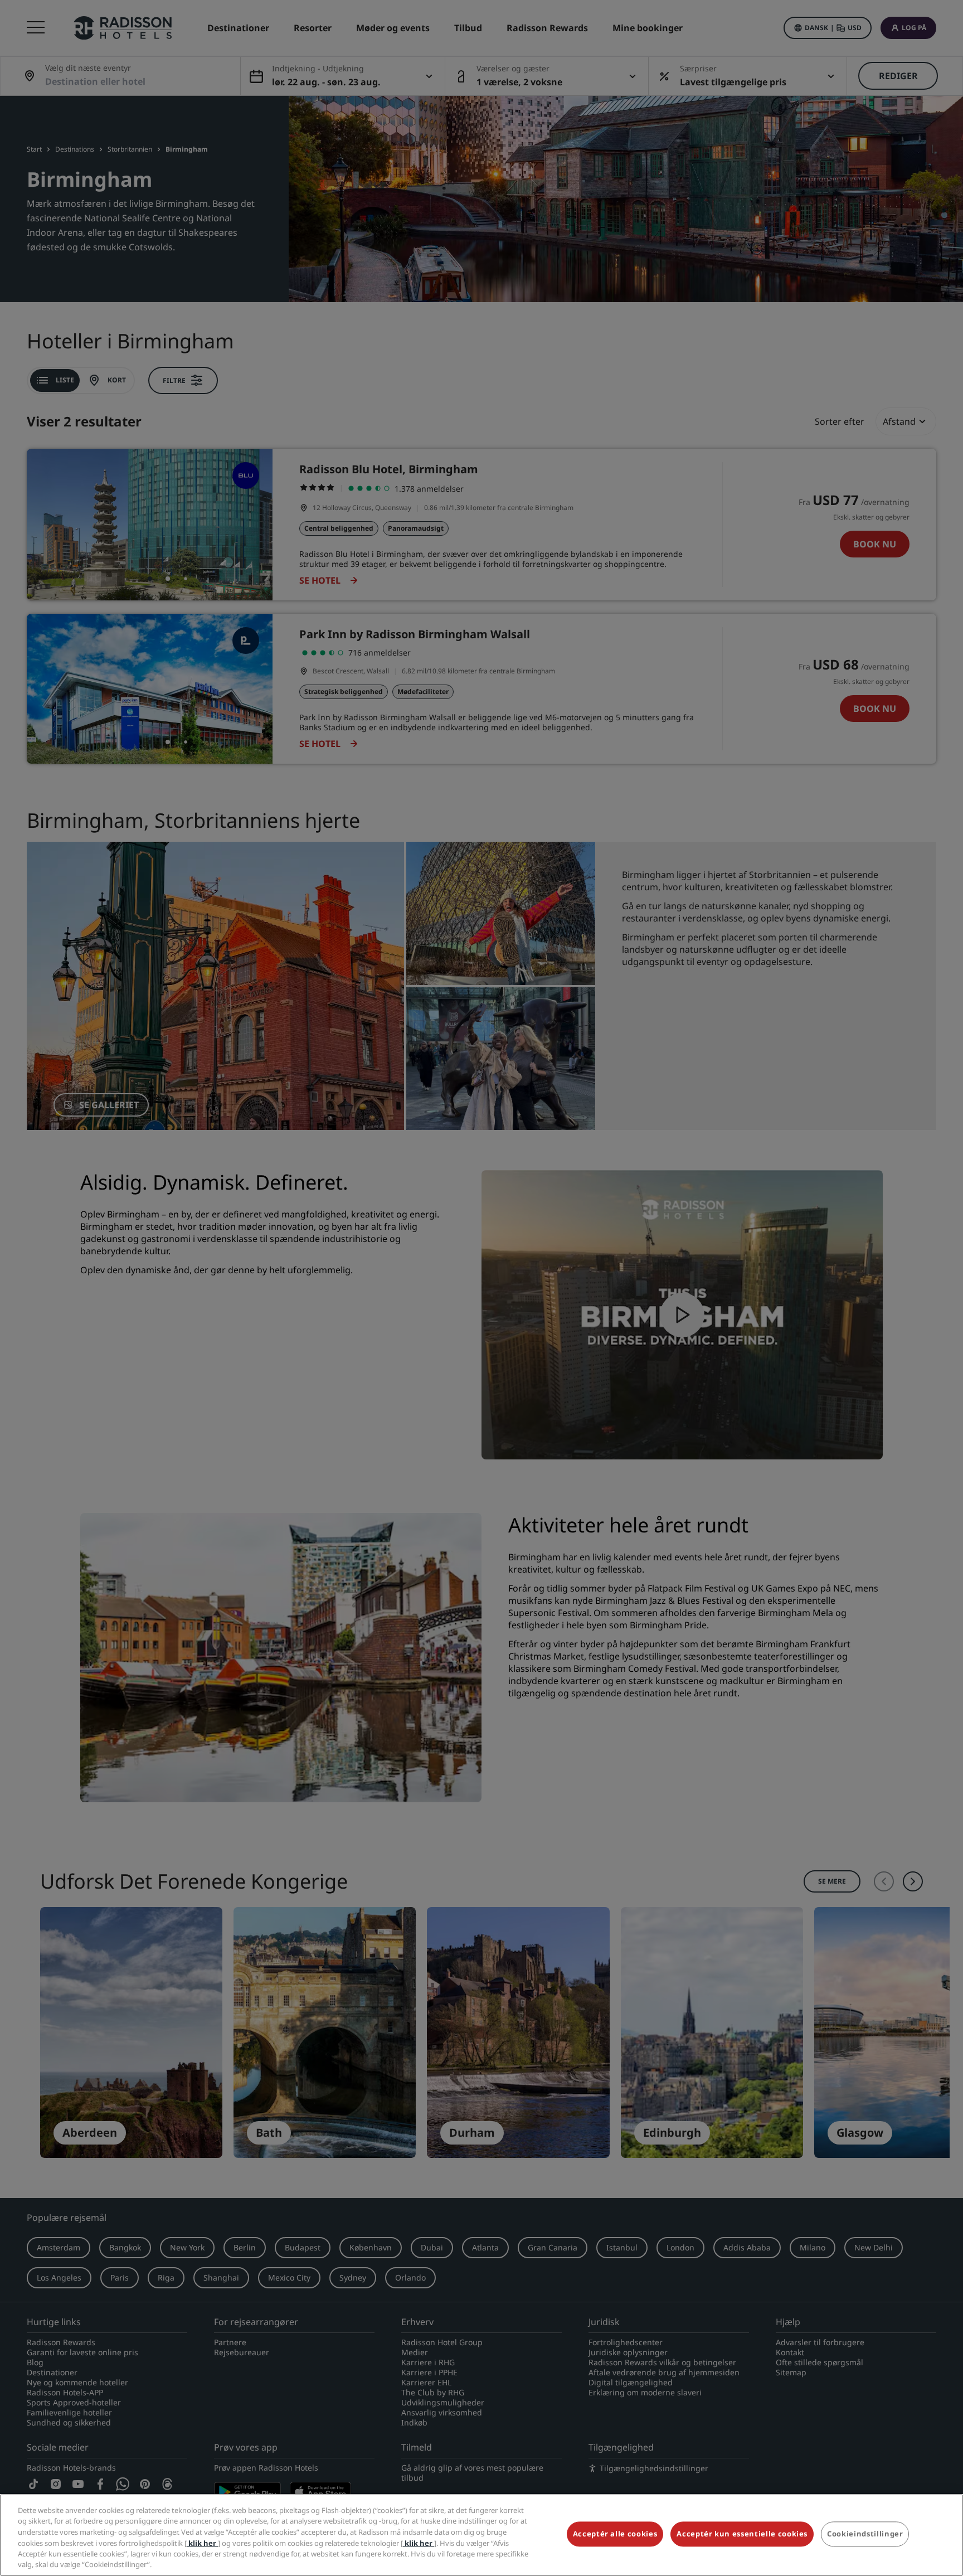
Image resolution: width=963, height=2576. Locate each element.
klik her (202, 2543)
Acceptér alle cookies (615, 2534)
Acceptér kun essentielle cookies (742, 2534)
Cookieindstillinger (865, 2534)
